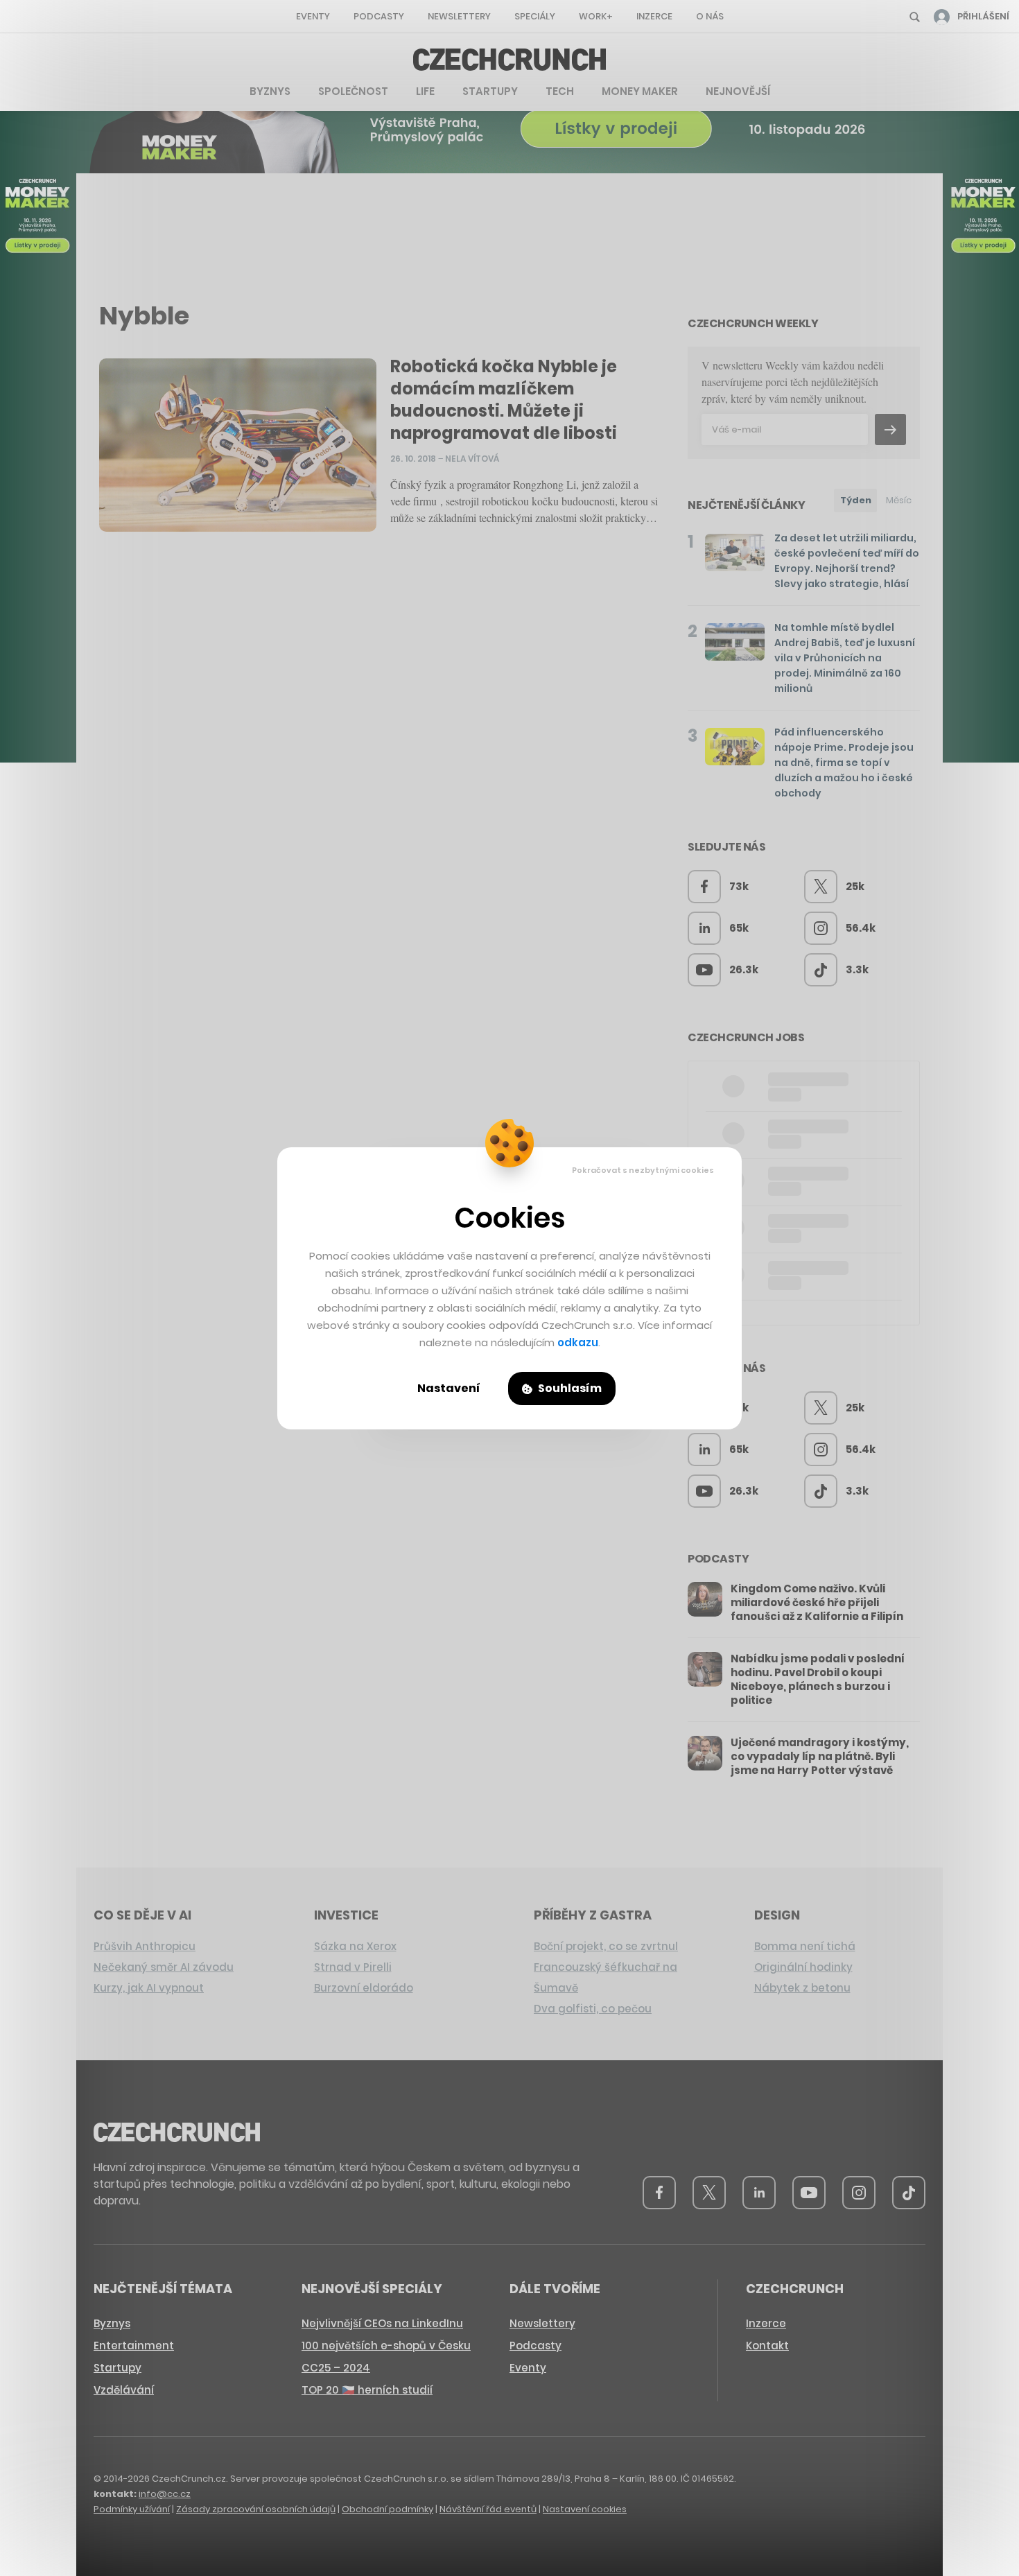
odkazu (578, 1342)
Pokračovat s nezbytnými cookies (643, 1170)
